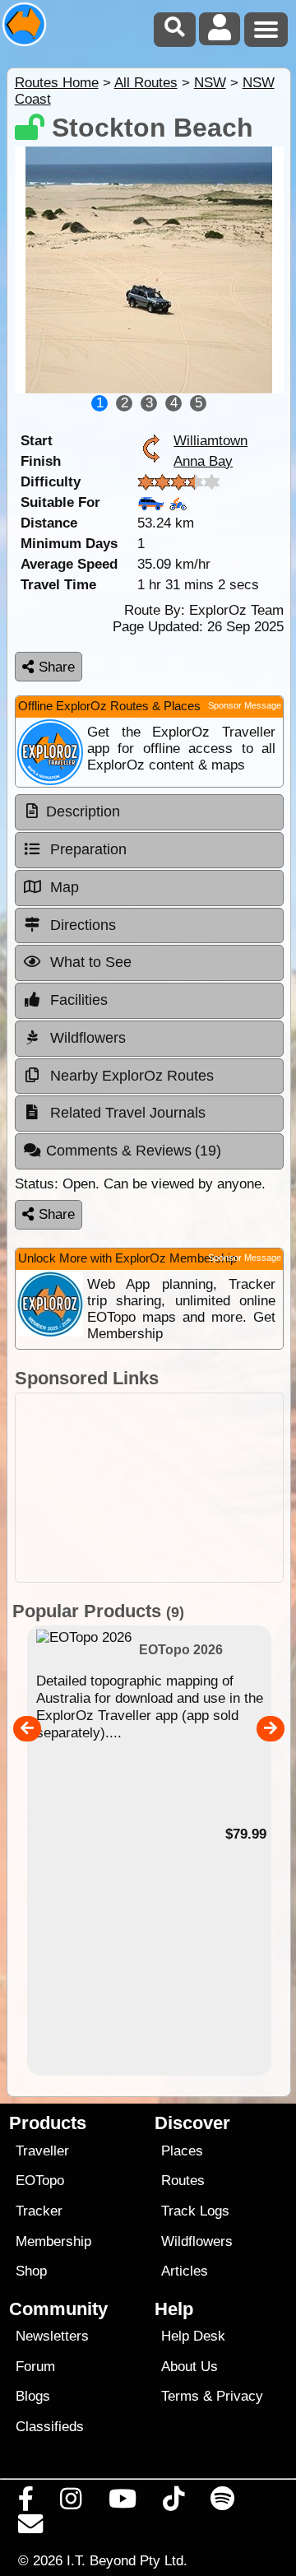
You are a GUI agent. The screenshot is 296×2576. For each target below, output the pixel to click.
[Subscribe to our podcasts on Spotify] (223, 2503)
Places (182, 2151)
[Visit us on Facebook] (26, 2503)
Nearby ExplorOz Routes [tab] (130, 1076)
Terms (180, 2396)
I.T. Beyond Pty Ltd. (127, 2560)
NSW (210, 83)
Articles (185, 2271)
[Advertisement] (149, 1488)
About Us (190, 2367)
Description (83, 811)
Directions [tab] (81, 925)
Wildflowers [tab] (86, 1038)
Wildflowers (197, 2241)
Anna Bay (203, 461)
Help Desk (193, 2336)
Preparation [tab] (86, 849)
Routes (183, 2181)
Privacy (240, 2396)
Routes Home (57, 83)
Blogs (33, 2396)
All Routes (146, 83)
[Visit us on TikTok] (173, 2503)
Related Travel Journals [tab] (126, 1113)
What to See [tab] (89, 962)
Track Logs (195, 2211)
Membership (53, 2241)
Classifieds (50, 2427)
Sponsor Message (245, 705)
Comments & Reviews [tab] (134, 1151)
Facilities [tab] (77, 1000)
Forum (35, 2367)
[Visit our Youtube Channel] (122, 2503)
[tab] (149, 812)
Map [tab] (62, 887)
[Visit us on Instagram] (71, 2503)
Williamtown (210, 440)
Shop (31, 2271)
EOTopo (40, 2181)
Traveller (42, 2151)
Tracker (39, 2211)
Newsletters (52, 2336)
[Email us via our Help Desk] (31, 2528)
